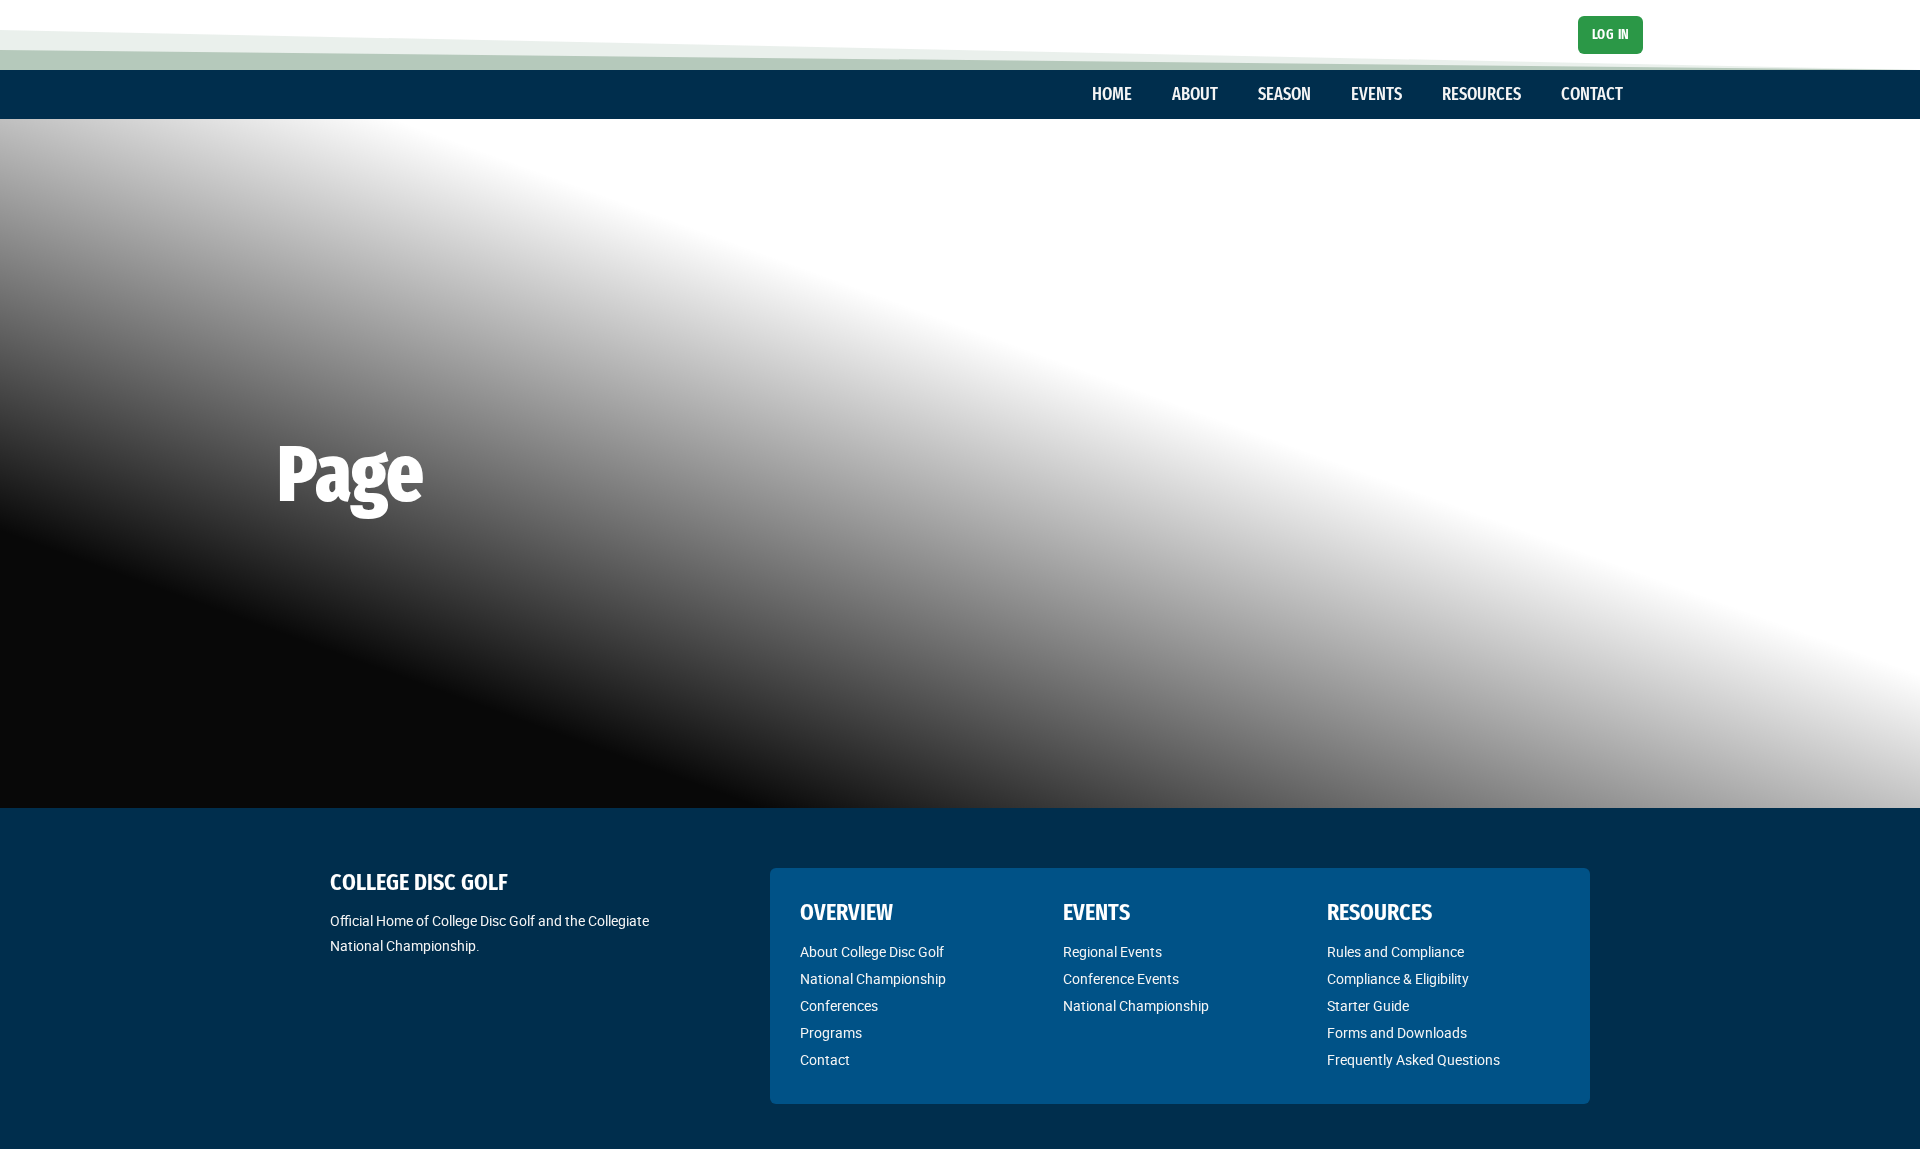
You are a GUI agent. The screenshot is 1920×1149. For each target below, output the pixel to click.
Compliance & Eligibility (1398, 979)
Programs (831, 1033)
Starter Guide (1368, 1006)
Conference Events (1121, 979)
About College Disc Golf (872, 952)
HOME (1112, 94)
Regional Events (1112, 952)
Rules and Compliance (1395, 952)
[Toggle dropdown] (1142, 95)
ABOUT (1195, 94)
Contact (825, 1060)
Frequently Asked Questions (1413, 1060)
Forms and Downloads (1397, 1033)
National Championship (873, 979)
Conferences (839, 1006)
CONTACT (1592, 94)
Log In (1611, 34)
